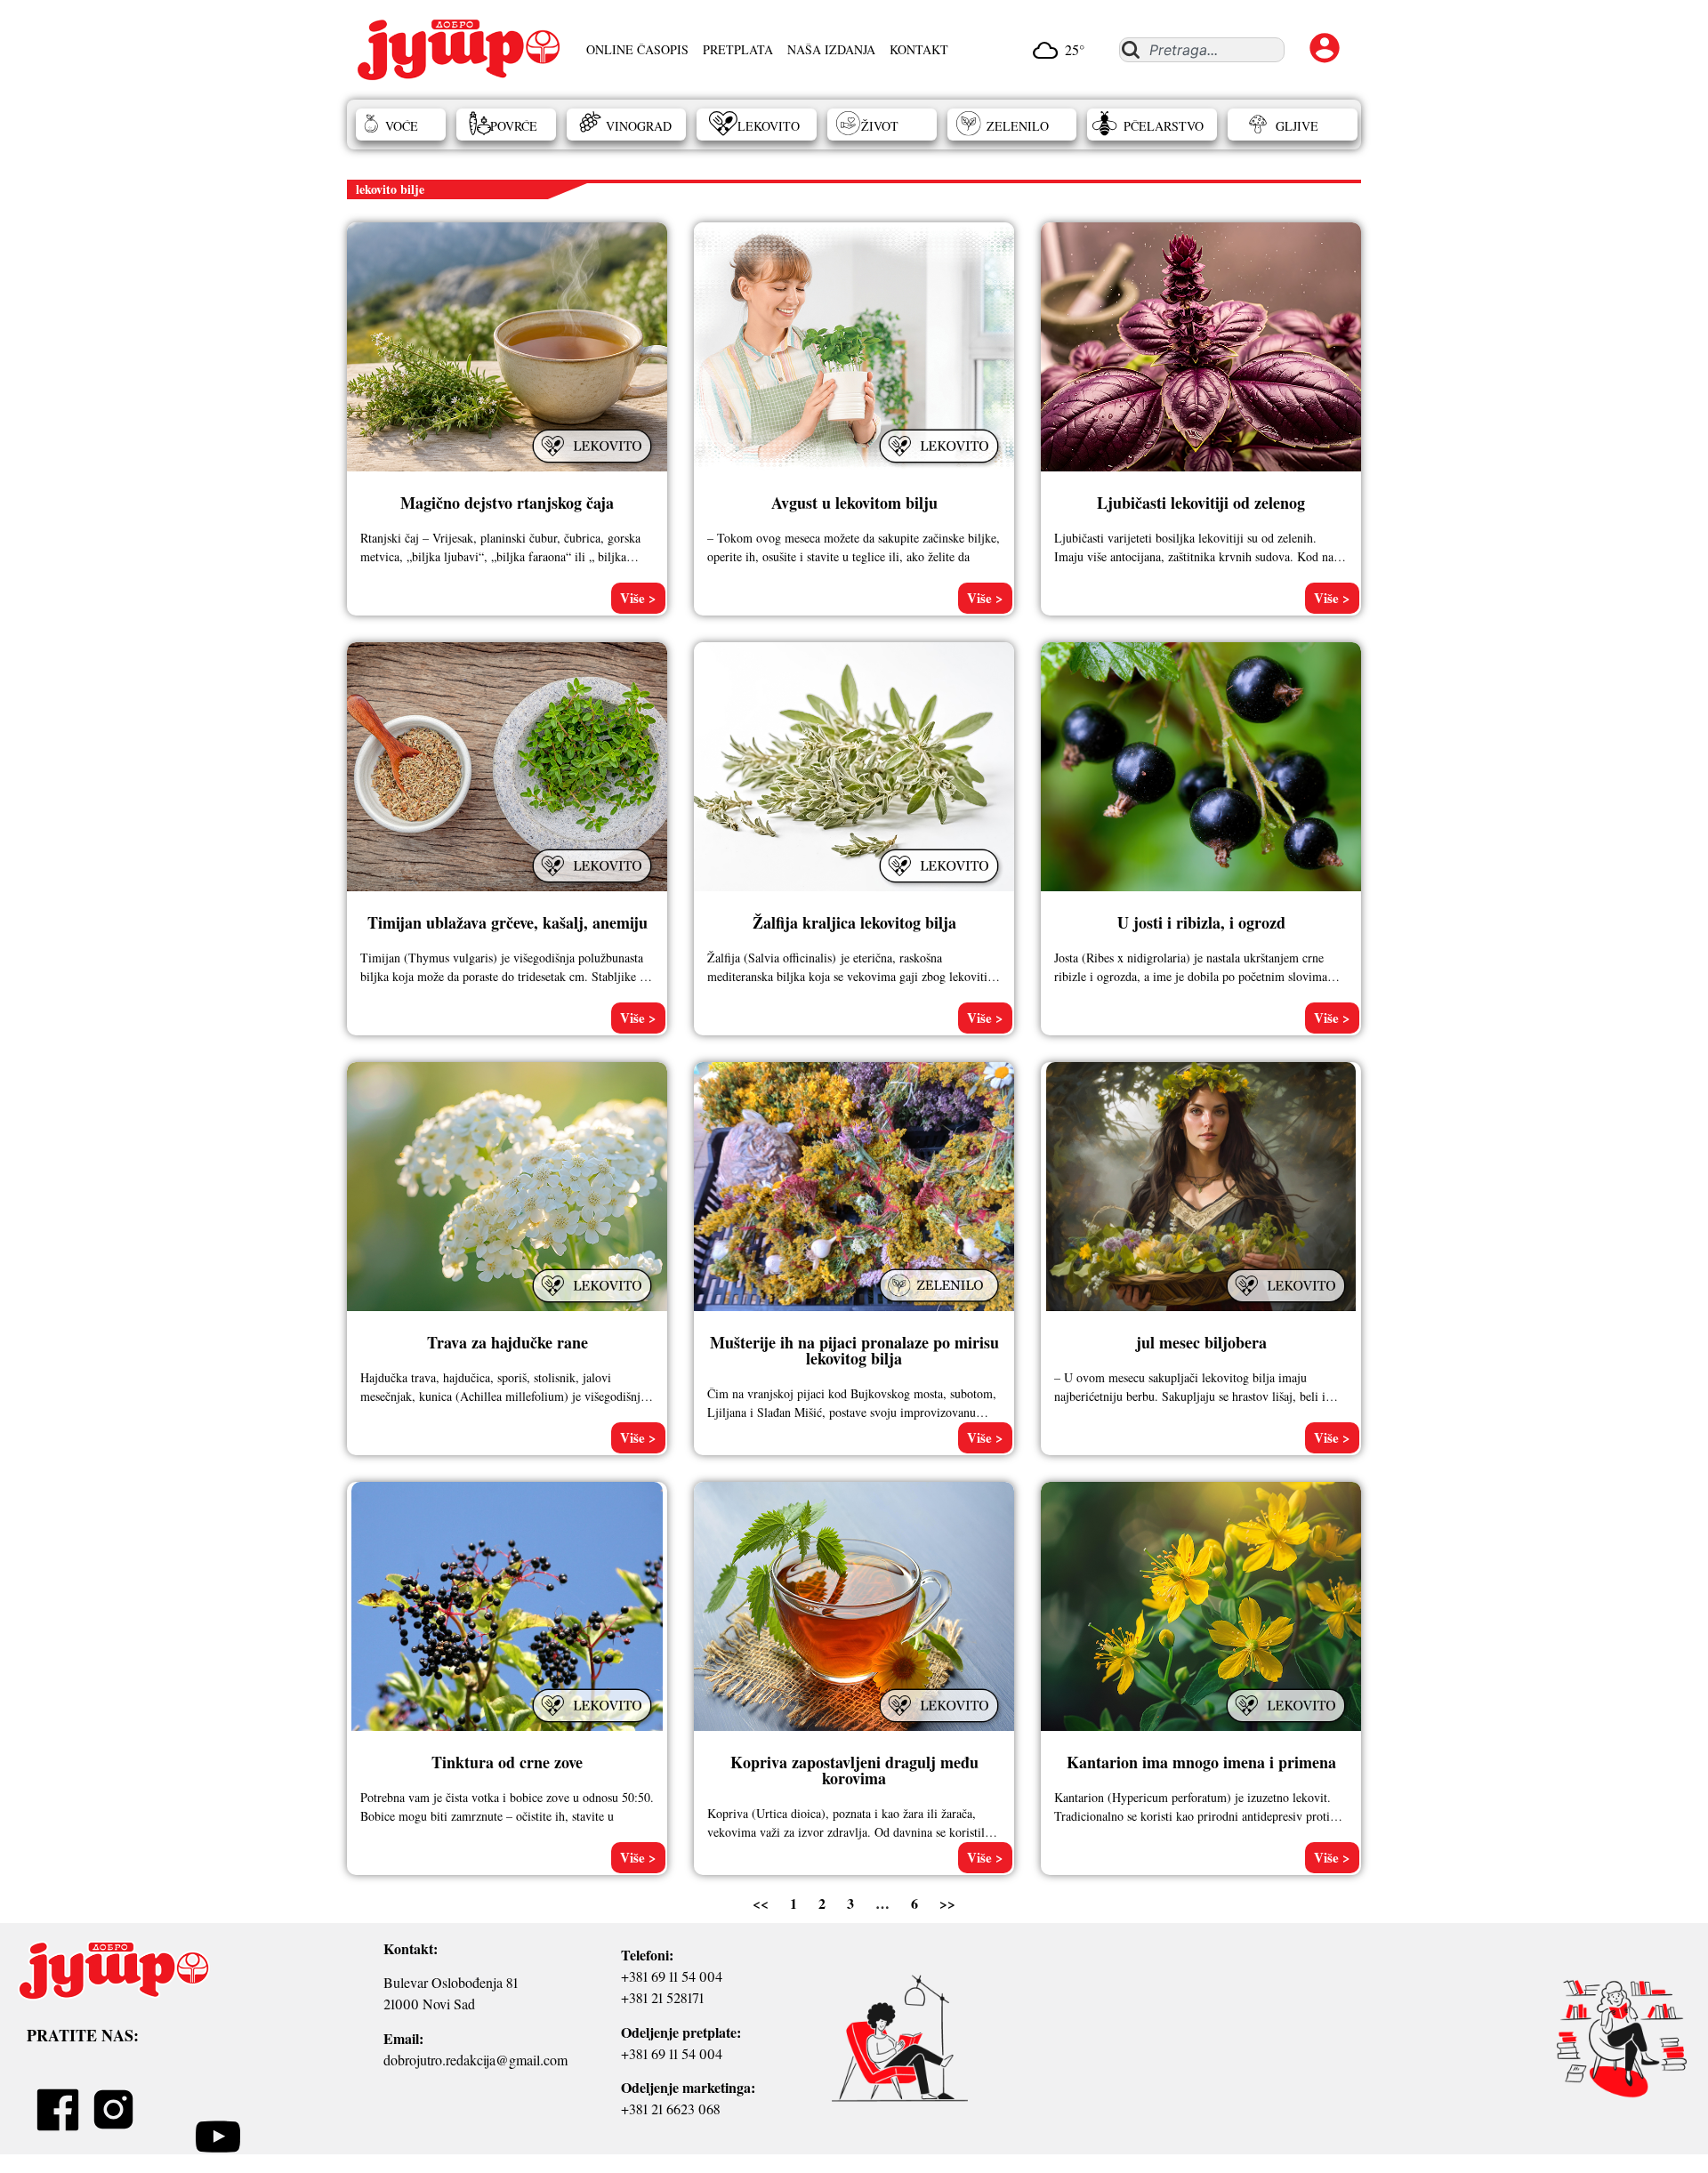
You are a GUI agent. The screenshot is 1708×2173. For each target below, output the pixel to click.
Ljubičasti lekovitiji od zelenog (1201, 503)
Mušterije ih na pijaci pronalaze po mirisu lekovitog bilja (854, 1350)
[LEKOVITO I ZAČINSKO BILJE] (594, 464)
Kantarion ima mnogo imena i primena (1201, 1762)
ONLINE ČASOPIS (637, 49)
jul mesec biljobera (1201, 1342)
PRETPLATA (738, 49)
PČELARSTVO (1164, 126)
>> (947, 1903)
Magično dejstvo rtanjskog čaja (507, 503)
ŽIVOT (880, 126)
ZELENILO (1018, 126)
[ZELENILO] (941, 1303)
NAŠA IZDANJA (831, 49)
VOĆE (402, 126)
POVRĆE (514, 126)
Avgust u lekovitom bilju (854, 503)
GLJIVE (1297, 126)
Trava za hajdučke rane (508, 1342)
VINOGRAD (639, 126)
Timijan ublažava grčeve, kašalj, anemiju (508, 922)
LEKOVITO (769, 126)
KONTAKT (919, 49)
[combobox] (1201, 50)
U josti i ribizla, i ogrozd (1201, 922)
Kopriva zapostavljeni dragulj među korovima (854, 1770)
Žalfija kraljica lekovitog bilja (854, 922)
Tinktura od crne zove (507, 1762)
